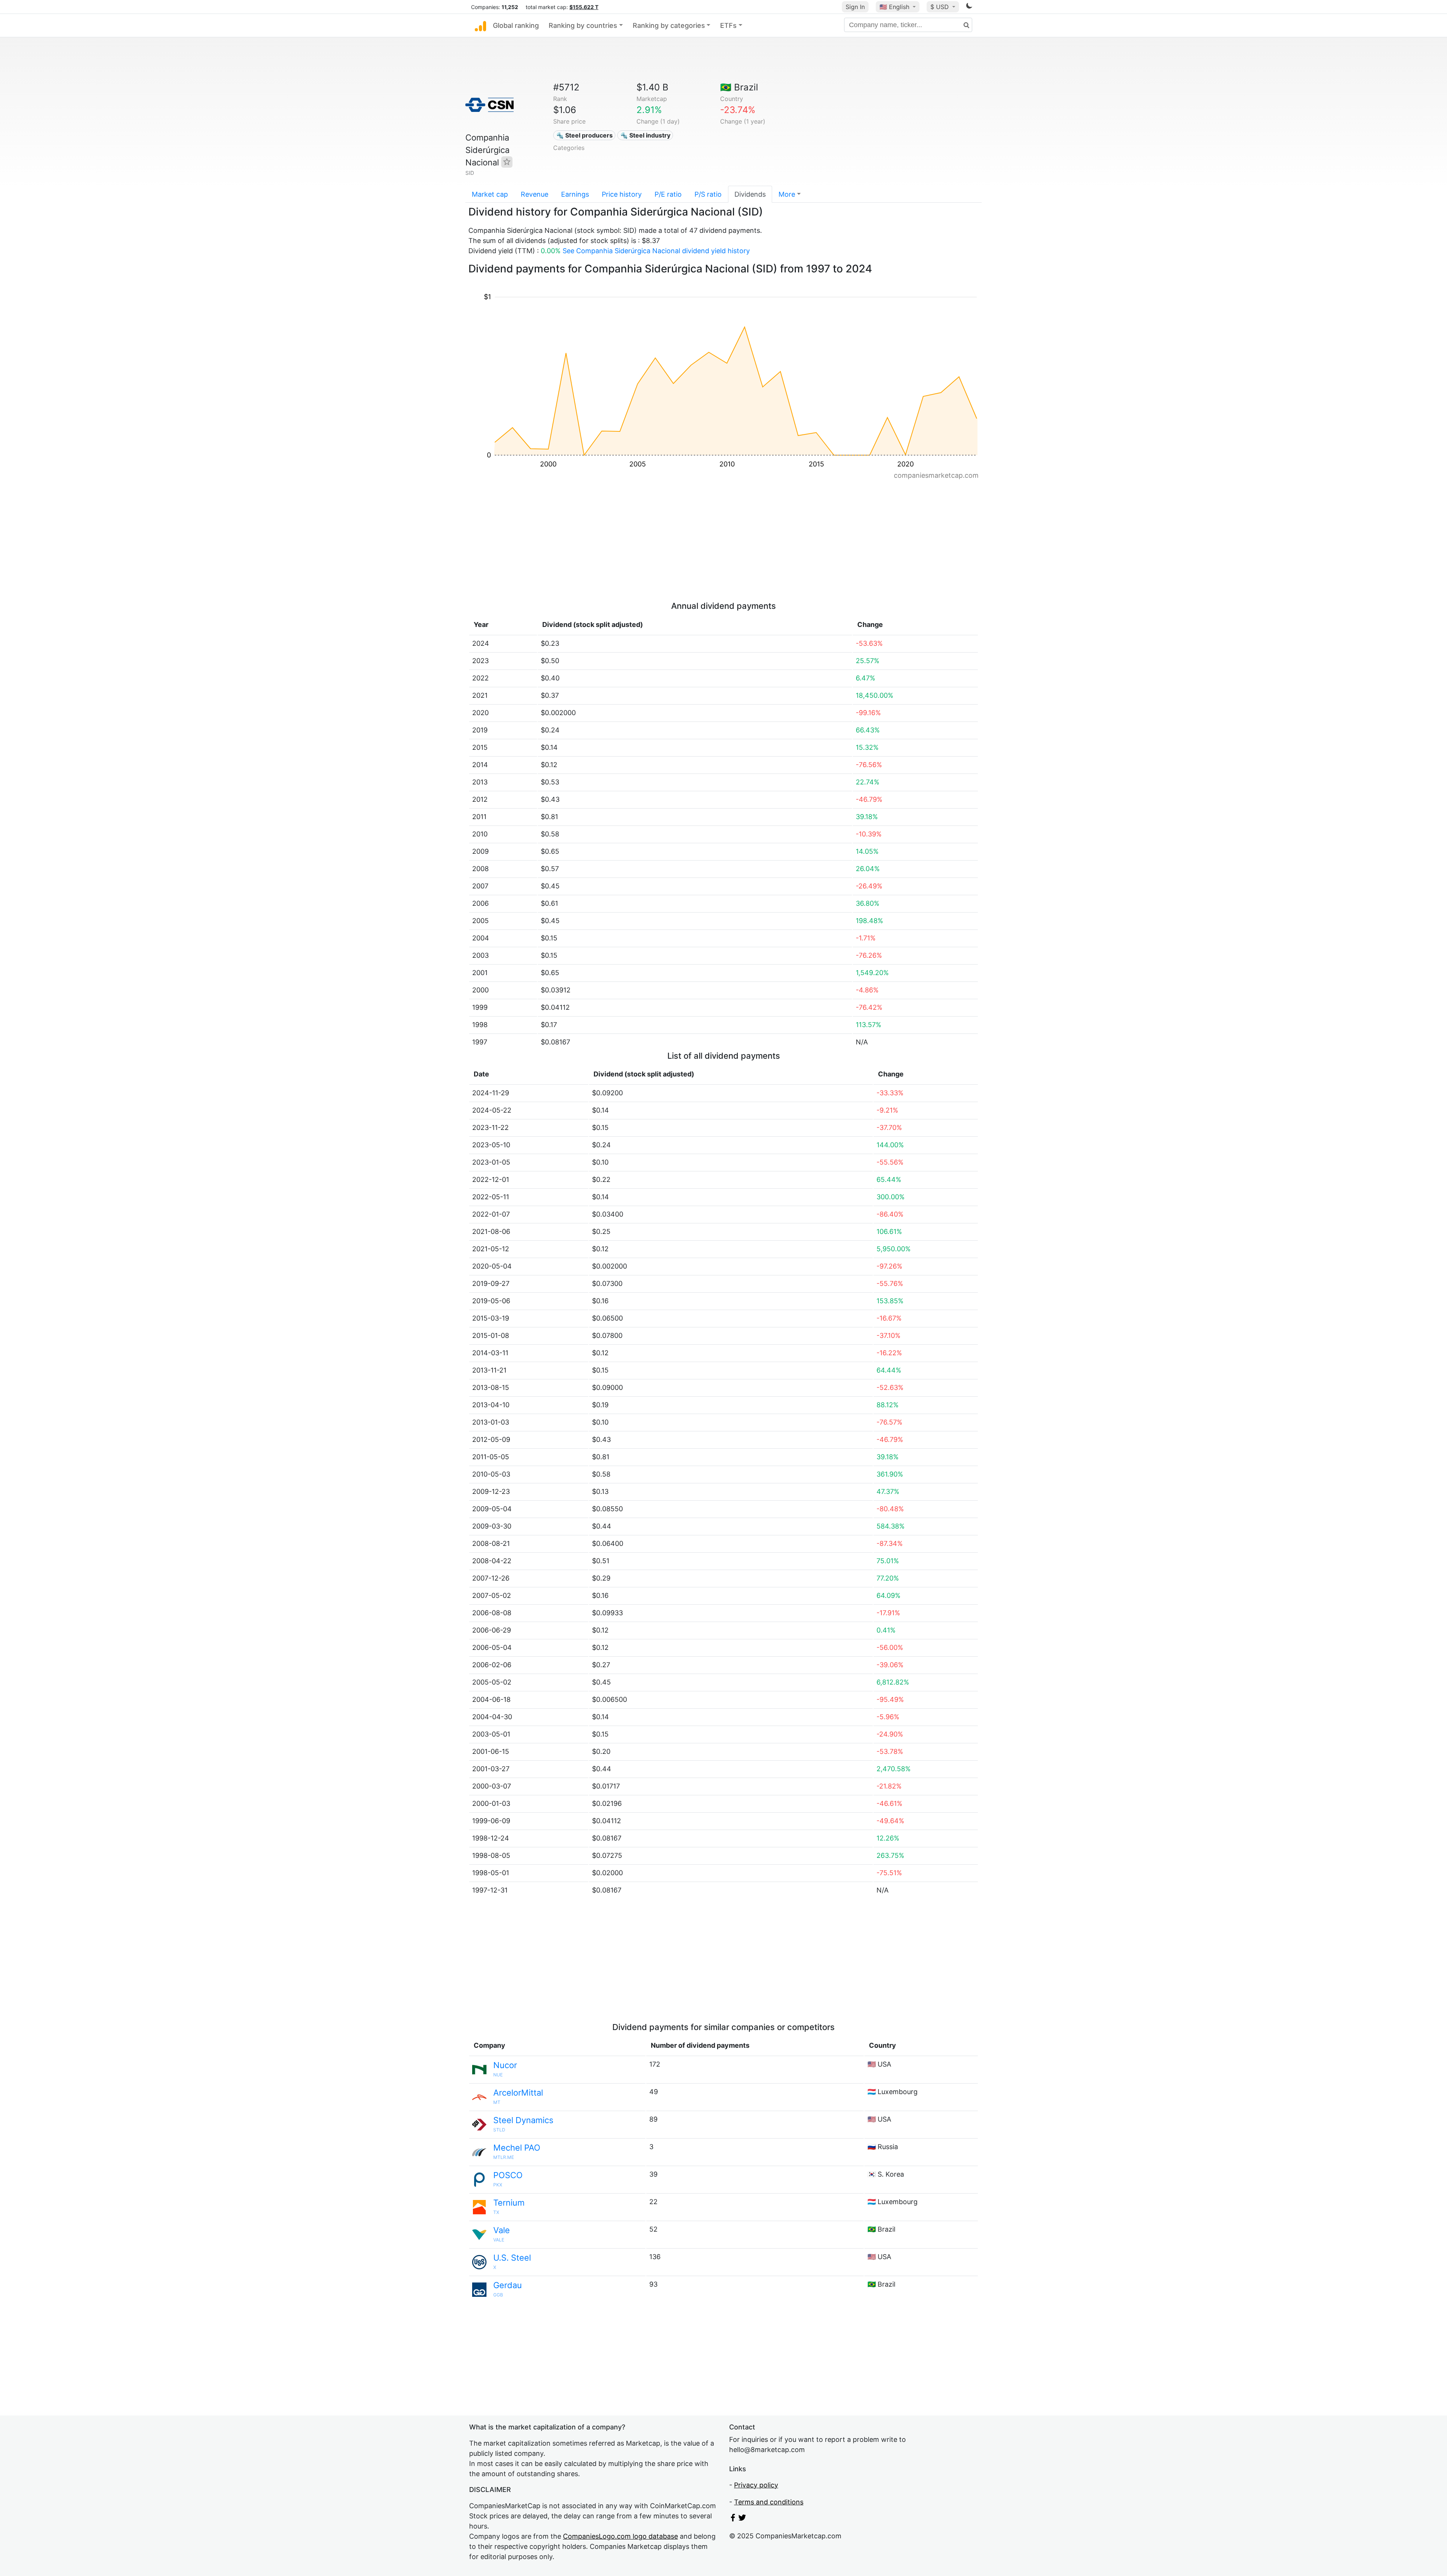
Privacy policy (756, 2485)
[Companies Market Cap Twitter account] (742, 2519)
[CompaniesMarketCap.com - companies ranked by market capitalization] (480, 26)
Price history (622, 194)
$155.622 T (584, 7)
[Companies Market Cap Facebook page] (733, 2519)
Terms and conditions (769, 2502)
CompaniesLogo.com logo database (620, 2536)
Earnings (575, 194)
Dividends (750, 194)
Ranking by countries (583, 25)
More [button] (787, 194)
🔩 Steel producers (584, 135)
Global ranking (516, 25)
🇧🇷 (739, 87)
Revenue (535, 194)
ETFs (728, 25)
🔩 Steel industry (645, 135)
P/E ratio (668, 194)
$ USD (941, 7)
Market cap (490, 194)
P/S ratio (708, 194)
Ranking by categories (669, 25)
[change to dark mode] (969, 7)
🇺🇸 (894, 7)
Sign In (855, 7)
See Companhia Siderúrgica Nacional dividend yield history (656, 251)
